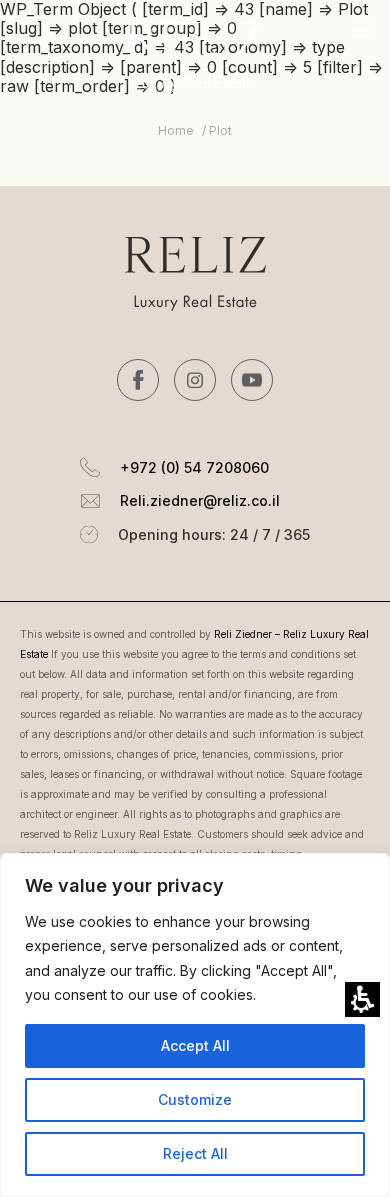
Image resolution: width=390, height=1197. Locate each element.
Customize (195, 1099)
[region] (195, 141)
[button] (362, 999)
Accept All (195, 1045)
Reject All (195, 1153)
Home (176, 130)
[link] (138, 380)
